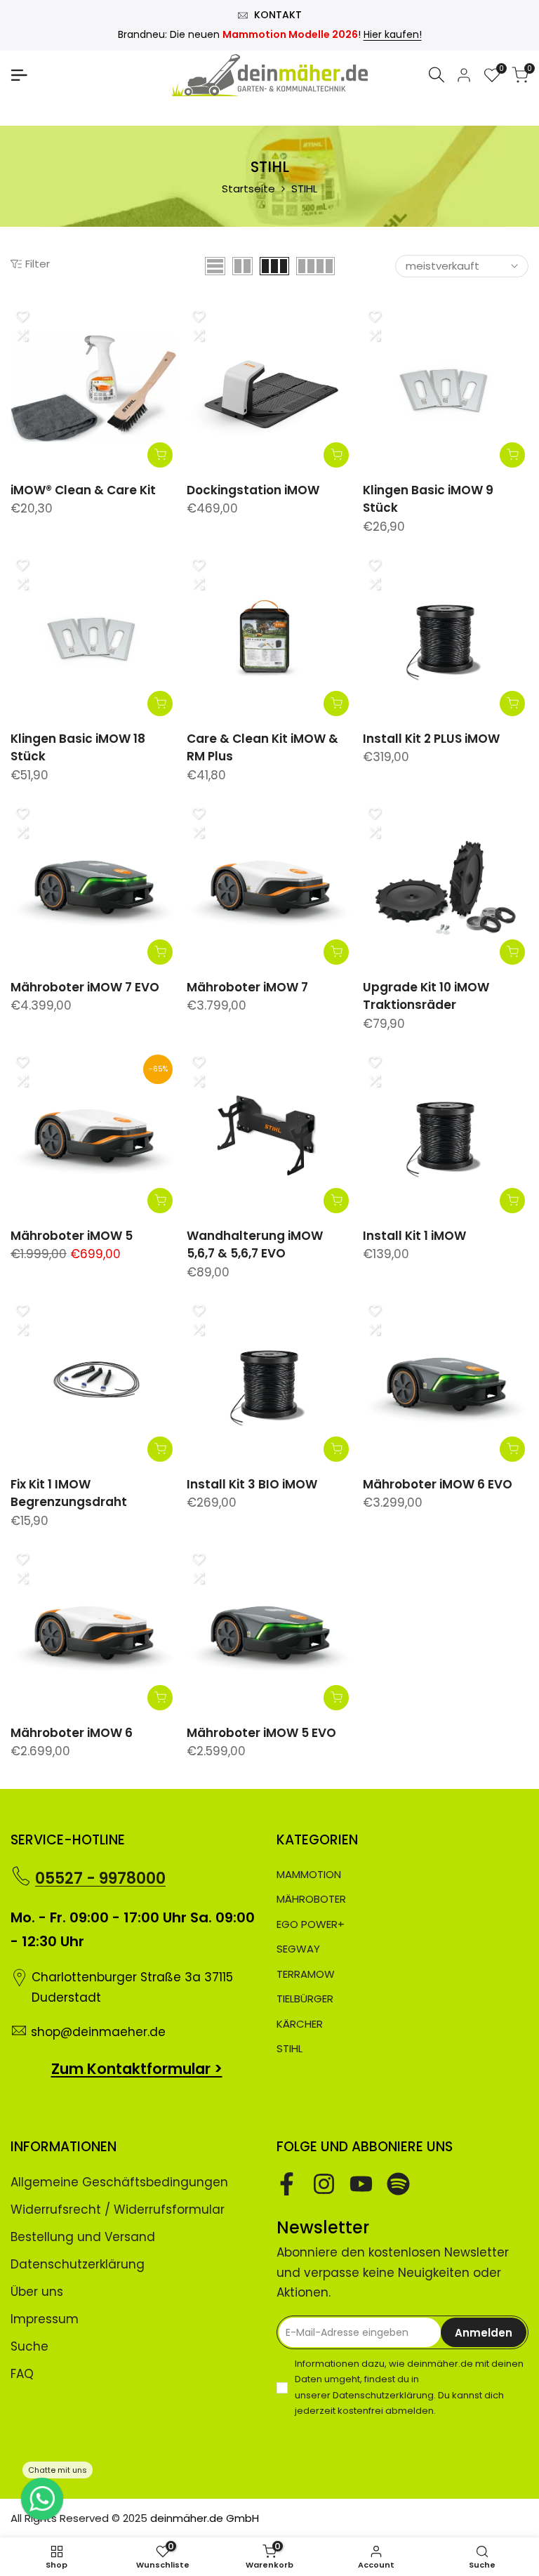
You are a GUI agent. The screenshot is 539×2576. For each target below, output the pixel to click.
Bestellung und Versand (83, 2237)
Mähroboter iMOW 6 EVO (438, 1484)
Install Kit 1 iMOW (414, 1236)
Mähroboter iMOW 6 (72, 1733)
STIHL (290, 2048)
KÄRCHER (300, 2024)
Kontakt (278, 15)
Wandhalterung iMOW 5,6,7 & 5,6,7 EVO (255, 1245)
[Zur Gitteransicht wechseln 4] (315, 266)
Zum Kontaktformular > (137, 2069)
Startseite (248, 189)
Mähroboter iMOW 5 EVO (261, 1733)
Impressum (45, 2319)
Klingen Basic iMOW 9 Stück (428, 499)
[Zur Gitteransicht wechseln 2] (242, 266)
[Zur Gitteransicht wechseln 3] (274, 266)
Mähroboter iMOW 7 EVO (85, 987)
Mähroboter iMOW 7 (247, 987)
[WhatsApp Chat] (42, 2499)
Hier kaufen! (393, 34)
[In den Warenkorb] (160, 455)
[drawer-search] (437, 75)
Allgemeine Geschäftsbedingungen (119, 2182)
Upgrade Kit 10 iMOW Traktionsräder (426, 996)
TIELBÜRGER (305, 1999)
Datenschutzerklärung (78, 2264)
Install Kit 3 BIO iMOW (252, 1484)
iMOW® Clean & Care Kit (83, 490)
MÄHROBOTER (311, 1899)
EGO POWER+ (311, 1924)
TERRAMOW (306, 1974)
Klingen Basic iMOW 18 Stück (78, 748)
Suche (29, 2346)
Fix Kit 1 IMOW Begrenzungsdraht (69, 1493)
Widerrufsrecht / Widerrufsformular (118, 2210)
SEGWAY (298, 1949)
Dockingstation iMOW (253, 490)
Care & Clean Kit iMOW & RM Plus (262, 748)
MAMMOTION (309, 1874)
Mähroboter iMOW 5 (72, 1236)
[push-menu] (19, 75)
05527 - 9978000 (100, 1878)
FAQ (22, 2374)
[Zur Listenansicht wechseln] (215, 266)
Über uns (37, 2292)
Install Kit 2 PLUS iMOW (431, 739)
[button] (22, 317)
